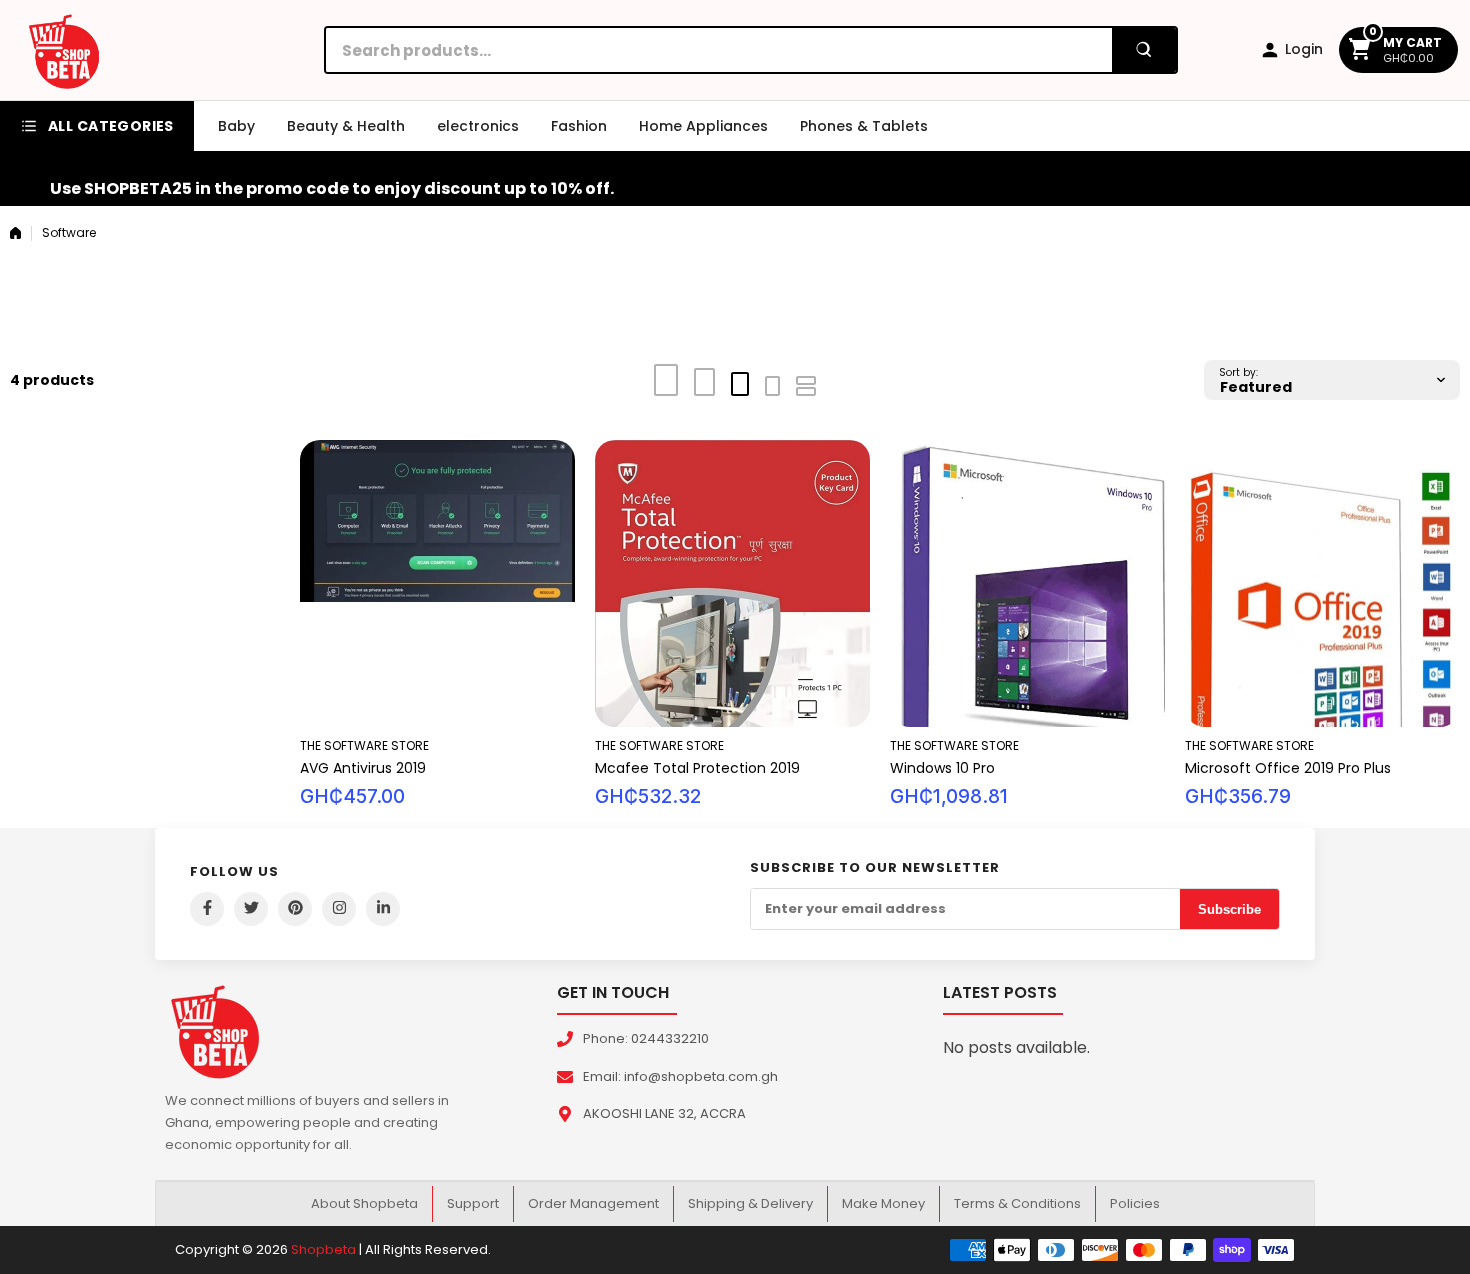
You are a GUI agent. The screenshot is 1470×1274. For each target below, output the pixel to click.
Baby (236, 126)
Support (473, 1203)
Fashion (579, 126)
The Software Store (364, 745)
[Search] (1144, 50)
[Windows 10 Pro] (1027, 583)
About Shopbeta (364, 1203)
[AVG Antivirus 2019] (437, 583)
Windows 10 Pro (942, 768)
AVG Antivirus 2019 (363, 768)
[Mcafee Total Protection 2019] (732, 583)
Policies (1135, 1203)
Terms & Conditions (1017, 1203)
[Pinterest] (295, 909)
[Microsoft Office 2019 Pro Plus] (1322, 583)
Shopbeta (323, 1249)
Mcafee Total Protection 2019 (697, 768)
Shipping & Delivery (750, 1203)
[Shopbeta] (64, 50)
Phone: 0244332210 (646, 1038)
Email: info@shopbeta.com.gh (680, 1076)
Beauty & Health (346, 126)
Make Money (883, 1203)
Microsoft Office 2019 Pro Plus (1288, 768)
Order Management (593, 1203)
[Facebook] (207, 909)
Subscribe (1229, 909)
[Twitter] (251, 909)
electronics (478, 126)
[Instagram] (339, 909)
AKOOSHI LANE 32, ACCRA (664, 1113)
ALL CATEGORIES (111, 126)
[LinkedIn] (383, 909)
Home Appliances (703, 126)
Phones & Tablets (864, 126)
